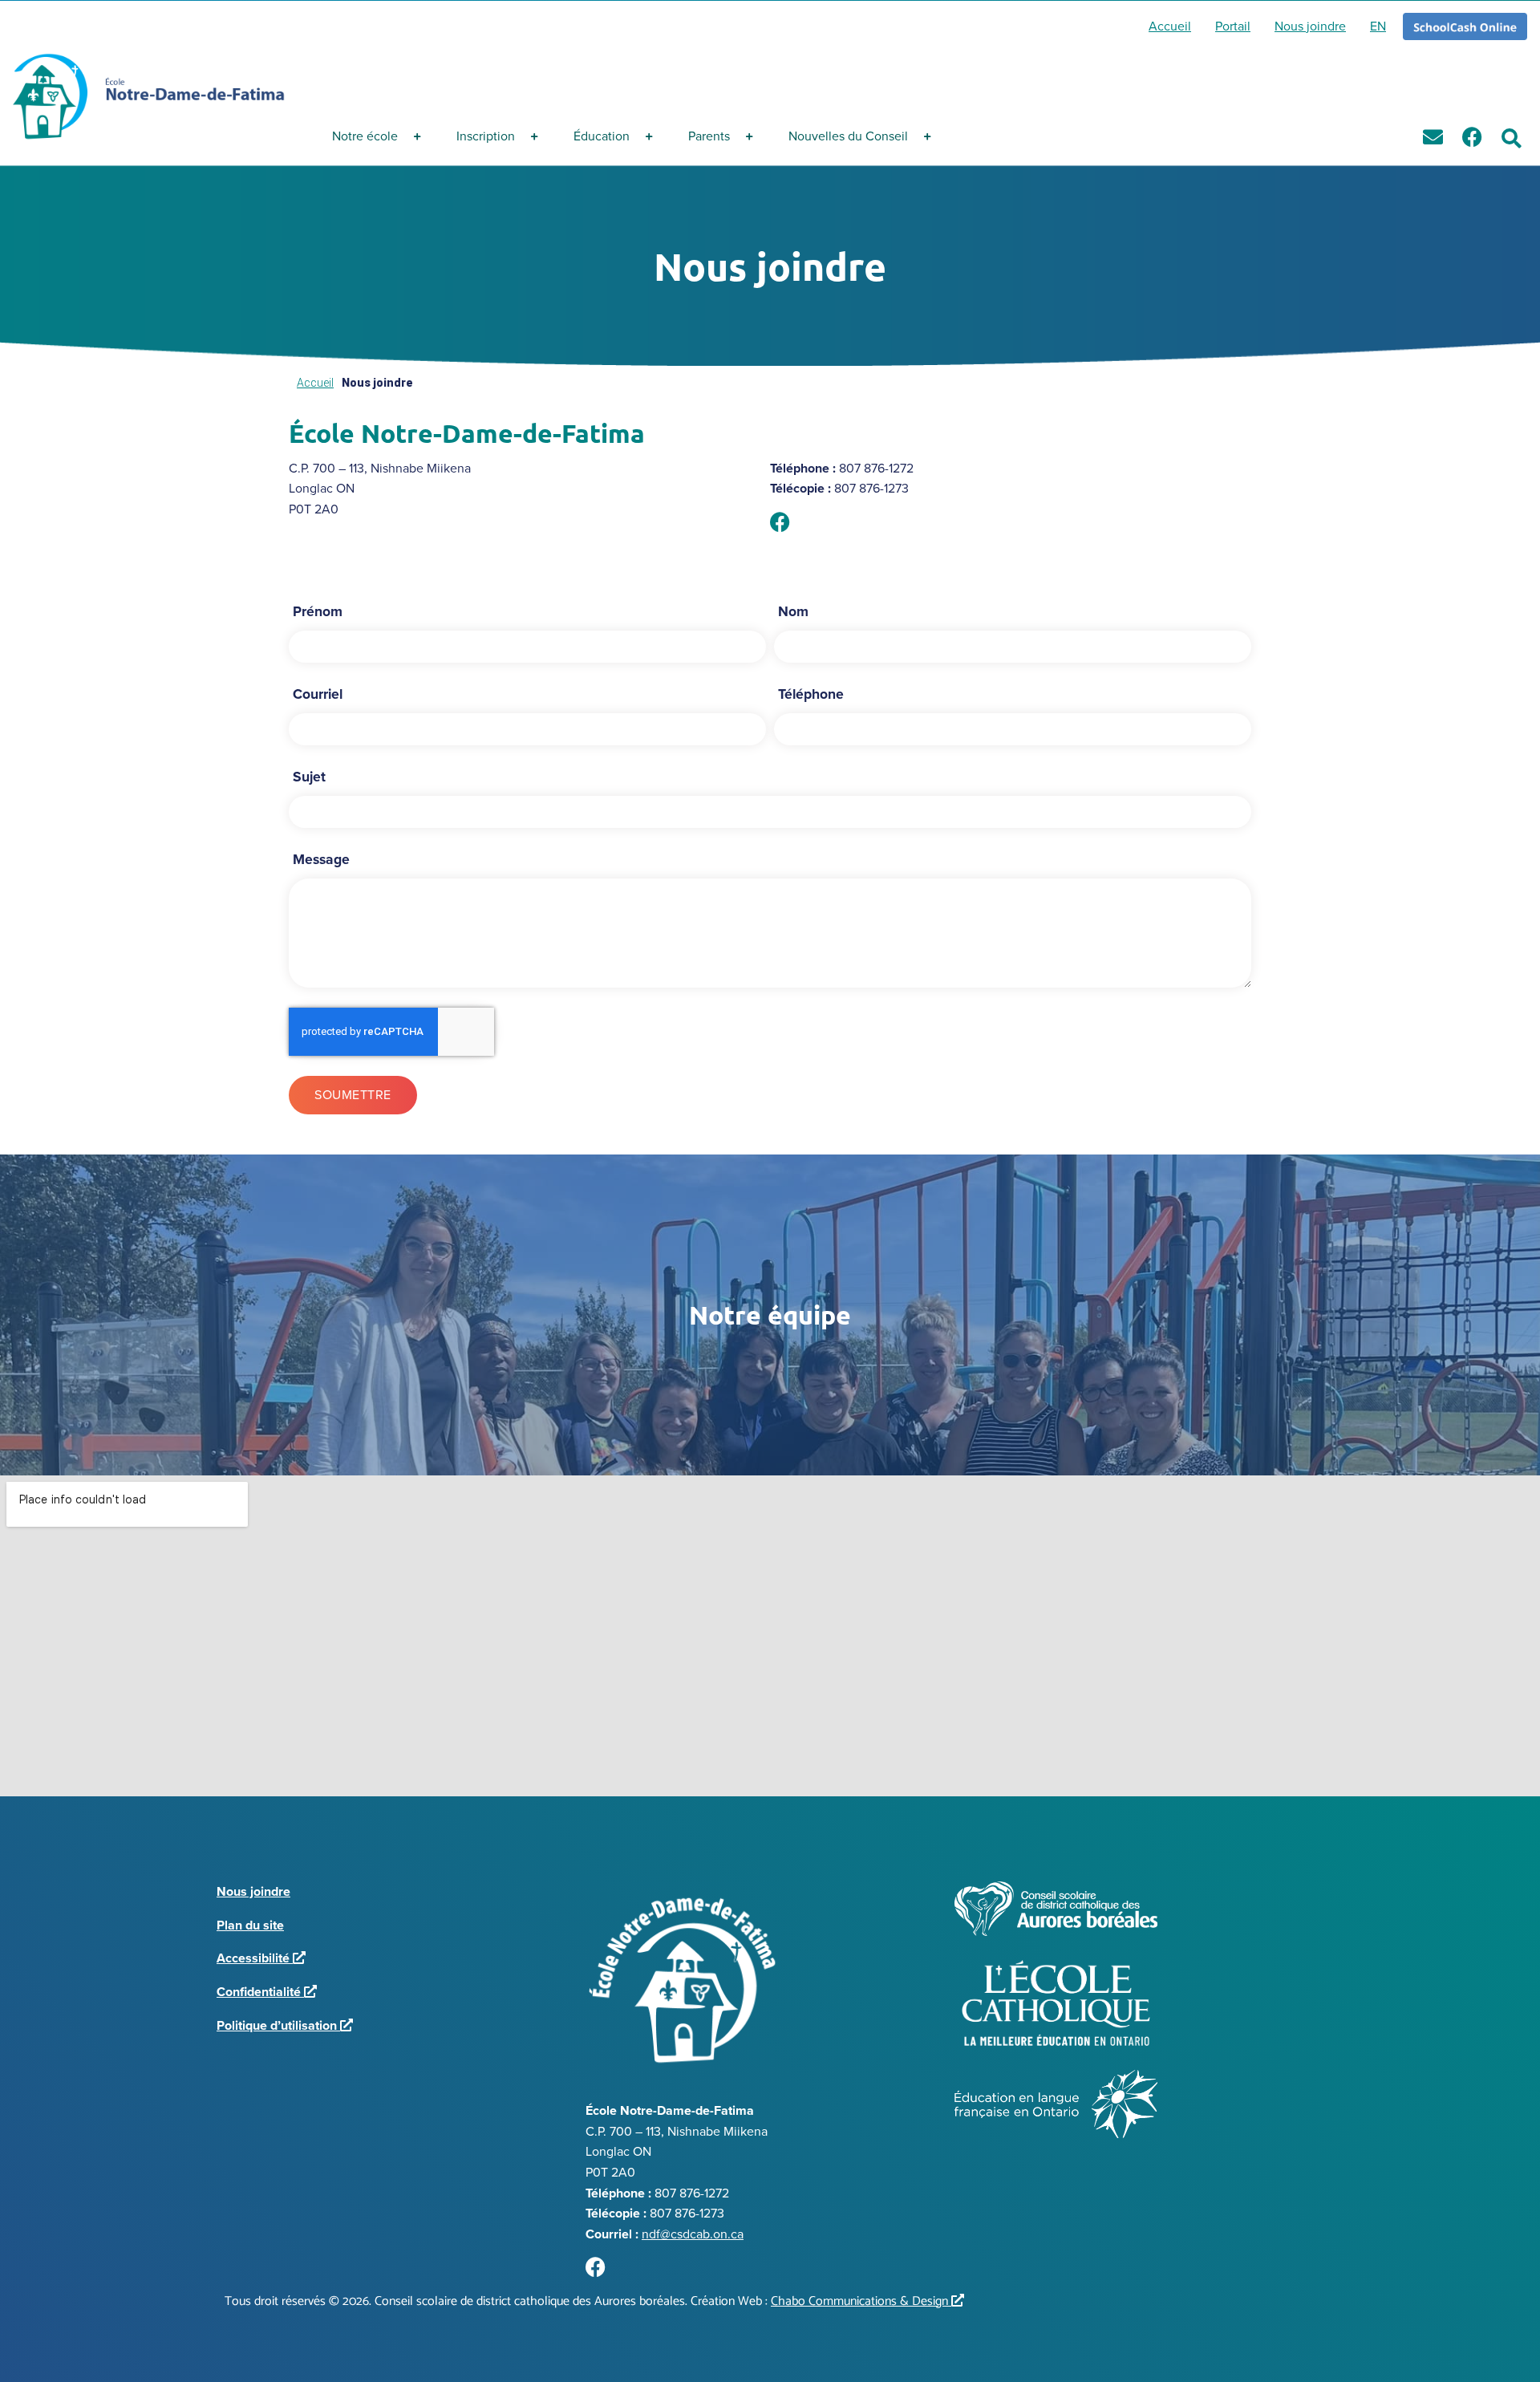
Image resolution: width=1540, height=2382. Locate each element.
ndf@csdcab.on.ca (693, 2234)
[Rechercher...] (1512, 139)
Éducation (602, 136)
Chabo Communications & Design (864, 2301)
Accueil (315, 383)
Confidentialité (263, 1992)
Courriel (318, 694)
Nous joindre (253, 1891)
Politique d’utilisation (282, 2025)
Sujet (309, 777)
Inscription (486, 136)
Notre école (365, 136)
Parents (709, 136)
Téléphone (811, 694)
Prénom (318, 611)
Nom (793, 611)
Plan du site (250, 1925)
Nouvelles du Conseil (848, 136)
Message (321, 859)
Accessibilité (258, 1958)
